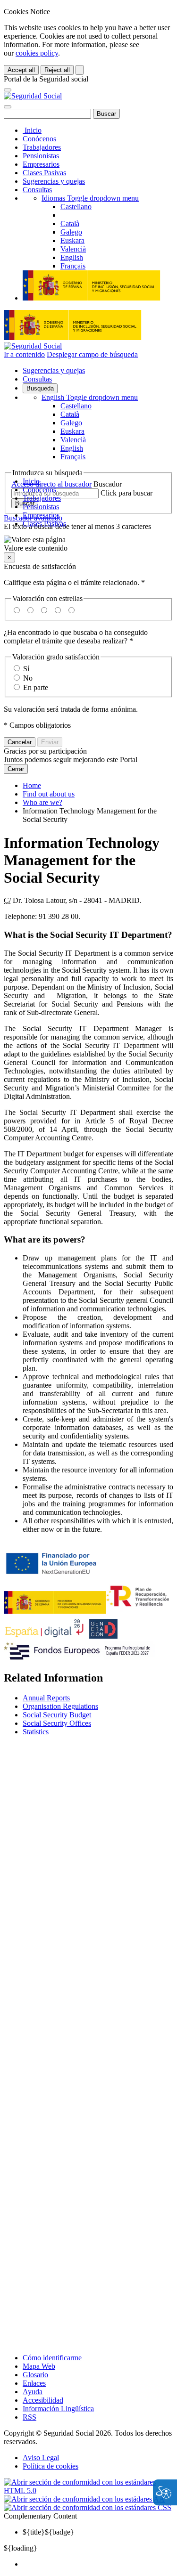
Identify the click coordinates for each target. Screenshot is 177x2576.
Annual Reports (46, 1698)
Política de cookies (51, 2466)
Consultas (37, 190)
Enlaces (34, 2383)
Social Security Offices (57, 1723)
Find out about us (49, 794)
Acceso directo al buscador (51, 484)
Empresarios (41, 164)
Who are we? (42, 802)
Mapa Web (39, 2366)
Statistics (36, 1732)
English (90, 397)
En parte (36, 687)
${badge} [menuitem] (48, 2532)
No (28, 678)
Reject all (57, 70)
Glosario (35, 2375)
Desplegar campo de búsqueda (92, 354)
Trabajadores (42, 147)
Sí (26, 669)
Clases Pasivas (44, 173)
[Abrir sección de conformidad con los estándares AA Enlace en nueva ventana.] (84, 2499)
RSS (29, 2417)
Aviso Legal (41, 2458)
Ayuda (33, 2392)
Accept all (21, 70)
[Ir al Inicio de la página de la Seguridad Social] (33, 96)
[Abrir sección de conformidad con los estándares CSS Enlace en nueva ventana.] (88, 2507)
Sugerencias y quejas (54, 181)
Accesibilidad (43, 2400)
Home (32, 785)
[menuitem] (98, 2564)
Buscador (108, 484)
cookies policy (37, 53)
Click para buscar (126, 493)
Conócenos (39, 139)
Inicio (32, 130)
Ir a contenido (24, 354)
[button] (88, 544)
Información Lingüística (58, 2409)
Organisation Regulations (60, 1706)
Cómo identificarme (52, 2358)
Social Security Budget (57, 1715)
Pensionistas (41, 156)
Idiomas (90, 198)
